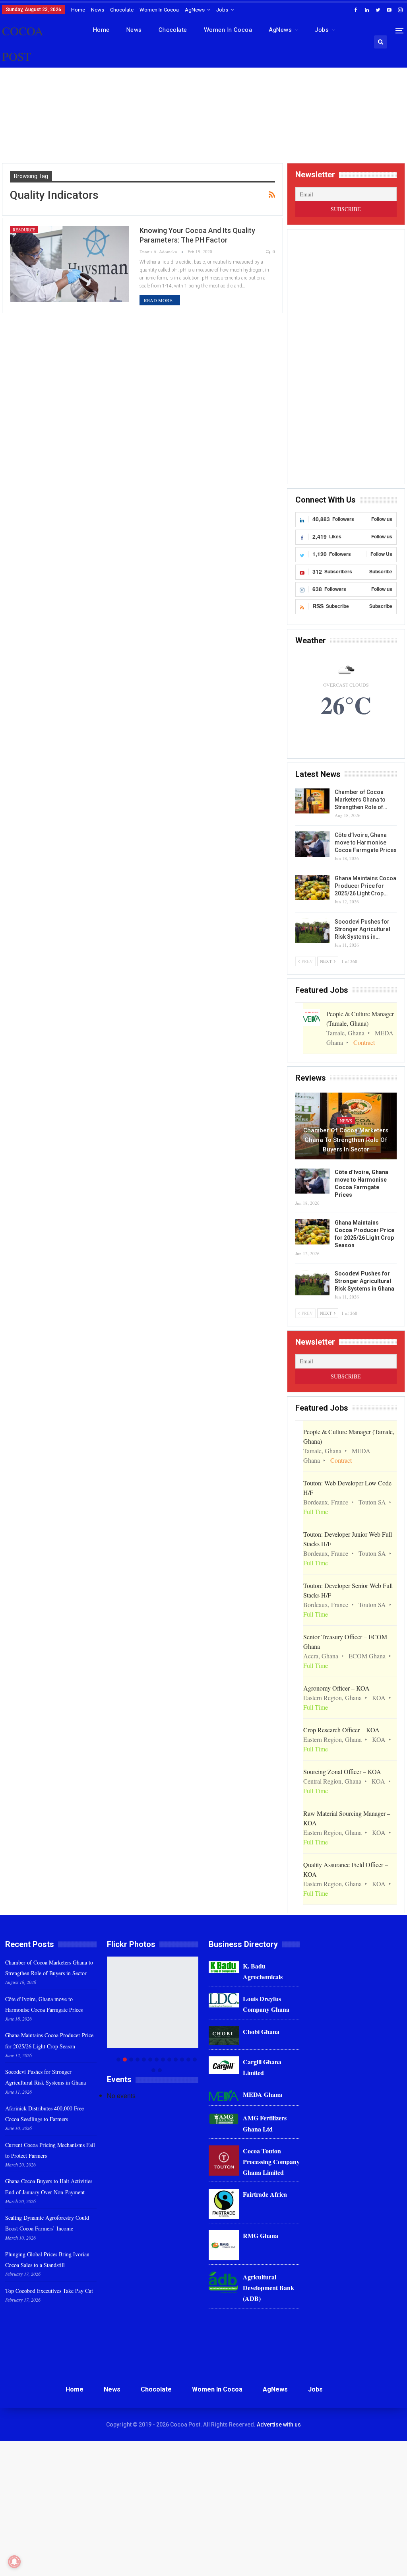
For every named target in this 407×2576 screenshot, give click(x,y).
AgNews (195, 10)
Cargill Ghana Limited (262, 2067)
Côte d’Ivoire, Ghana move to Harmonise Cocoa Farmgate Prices (366, 842)
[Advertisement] (203, 123)
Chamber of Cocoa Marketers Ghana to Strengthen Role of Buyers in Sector (346, 1140)
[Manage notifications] (14, 2562)
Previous (109, 2014)
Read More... (160, 300)
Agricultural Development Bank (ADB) (268, 2288)
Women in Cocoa (159, 10)
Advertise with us (279, 2425)
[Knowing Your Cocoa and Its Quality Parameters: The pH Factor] (70, 264)
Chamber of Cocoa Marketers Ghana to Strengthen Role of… (361, 800)
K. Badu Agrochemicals (263, 1971)
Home (78, 10)
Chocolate (122, 10)
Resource (24, 230)
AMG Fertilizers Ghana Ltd (265, 2123)
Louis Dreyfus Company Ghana (266, 2004)
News (98, 10)
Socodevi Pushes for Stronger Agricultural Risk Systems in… (362, 929)
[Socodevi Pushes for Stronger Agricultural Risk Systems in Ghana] (312, 931)
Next (197, 2014)
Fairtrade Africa (265, 2194)
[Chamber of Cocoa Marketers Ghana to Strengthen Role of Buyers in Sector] (312, 801)
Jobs (222, 10)
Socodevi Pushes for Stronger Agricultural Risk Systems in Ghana (364, 1281)
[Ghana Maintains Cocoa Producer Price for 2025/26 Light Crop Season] (312, 887)
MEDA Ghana (263, 2094)
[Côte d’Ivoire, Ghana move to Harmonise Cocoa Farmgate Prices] (312, 844)
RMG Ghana (261, 2235)
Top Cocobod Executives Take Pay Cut (49, 2291)
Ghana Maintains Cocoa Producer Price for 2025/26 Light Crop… (365, 886)
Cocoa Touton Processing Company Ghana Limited (271, 2162)
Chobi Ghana (261, 2031)
